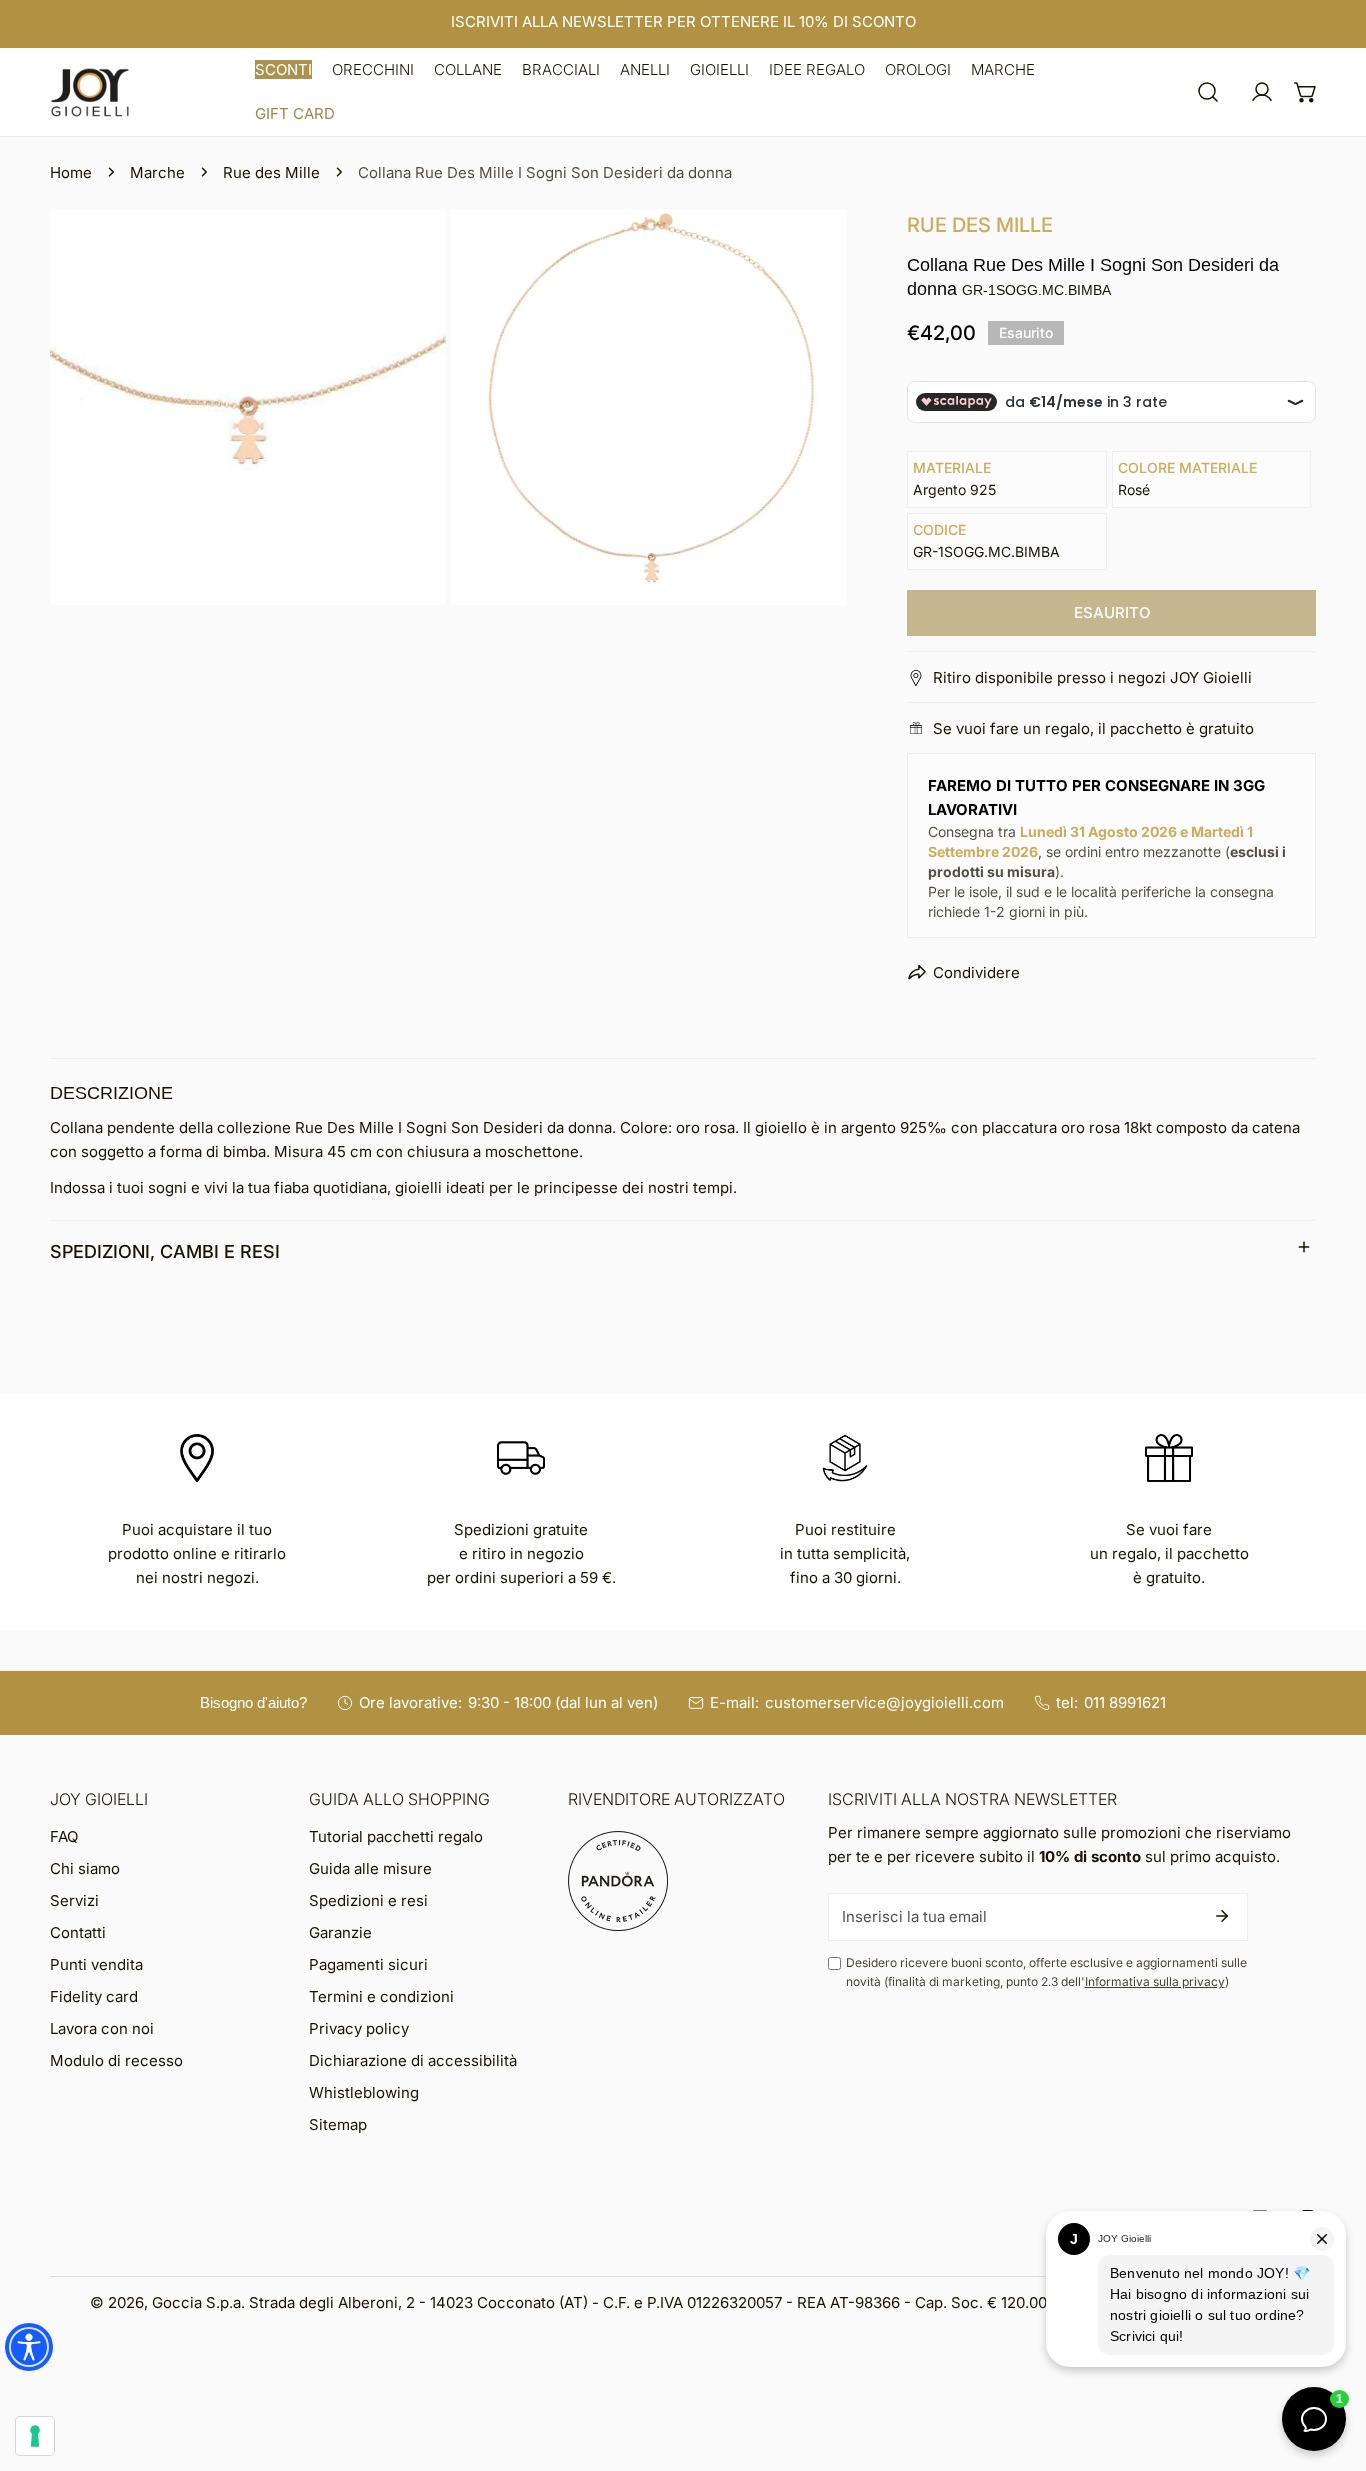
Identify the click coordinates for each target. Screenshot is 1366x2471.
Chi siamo (85, 1868)
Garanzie (340, 1932)
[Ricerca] (1208, 92)
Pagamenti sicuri (368, 1964)
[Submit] (1222, 1916)
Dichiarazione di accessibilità (413, 2060)
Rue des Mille (271, 172)
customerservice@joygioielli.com (884, 1702)
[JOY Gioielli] (90, 92)
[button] (283, 70)
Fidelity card (94, 1996)
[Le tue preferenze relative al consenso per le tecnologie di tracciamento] (35, 2436)
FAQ (64, 1836)
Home (71, 172)
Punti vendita (96, 1964)
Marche (157, 172)
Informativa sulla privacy (1155, 1981)
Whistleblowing (364, 2092)
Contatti (78, 1932)
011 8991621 (1125, 1702)
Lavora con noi (102, 2028)
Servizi (74, 1900)
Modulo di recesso (116, 2060)
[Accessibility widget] (29, 2347)
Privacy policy (359, 2028)
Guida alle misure (370, 1868)
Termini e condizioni (381, 1996)
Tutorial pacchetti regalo (396, 1836)
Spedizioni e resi (368, 1900)
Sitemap (338, 2124)
